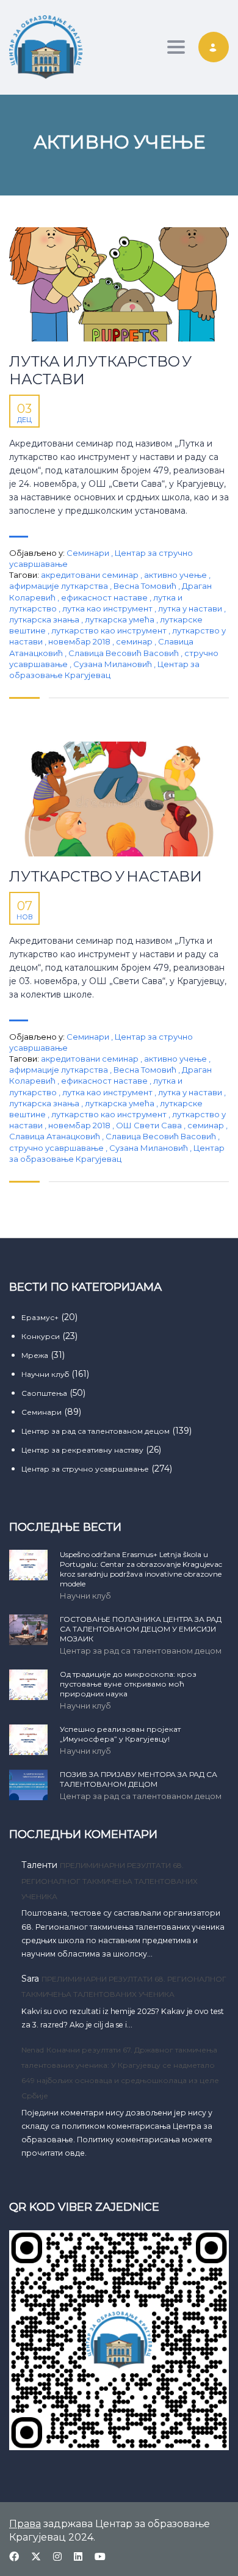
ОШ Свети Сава (150, 1125)
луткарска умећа (121, 619)
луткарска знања (45, 619)
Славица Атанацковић (56, 1136)
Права (25, 2524)
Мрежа (35, 1355)
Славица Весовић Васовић (124, 653)
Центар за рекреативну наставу (82, 1450)
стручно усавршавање (57, 1148)
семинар (135, 641)
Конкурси (41, 1336)
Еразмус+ (40, 1317)
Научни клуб (45, 1374)
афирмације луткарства (60, 586)
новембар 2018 (80, 641)
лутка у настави (191, 608)
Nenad (33, 2050)
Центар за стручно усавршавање (85, 1469)
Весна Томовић (146, 586)
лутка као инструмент (108, 608)
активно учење (176, 575)
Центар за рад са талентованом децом (96, 1431)
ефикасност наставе (105, 597)
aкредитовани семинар (91, 575)
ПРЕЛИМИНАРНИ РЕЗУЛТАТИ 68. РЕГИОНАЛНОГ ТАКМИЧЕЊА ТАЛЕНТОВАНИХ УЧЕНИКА (110, 1881)
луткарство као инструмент (110, 630)
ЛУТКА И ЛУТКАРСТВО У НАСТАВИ (100, 370)
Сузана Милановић (114, 664)
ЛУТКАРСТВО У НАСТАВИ (106, 877)
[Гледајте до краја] (119, 285)
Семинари (88, 553)
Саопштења (44, 1393)
